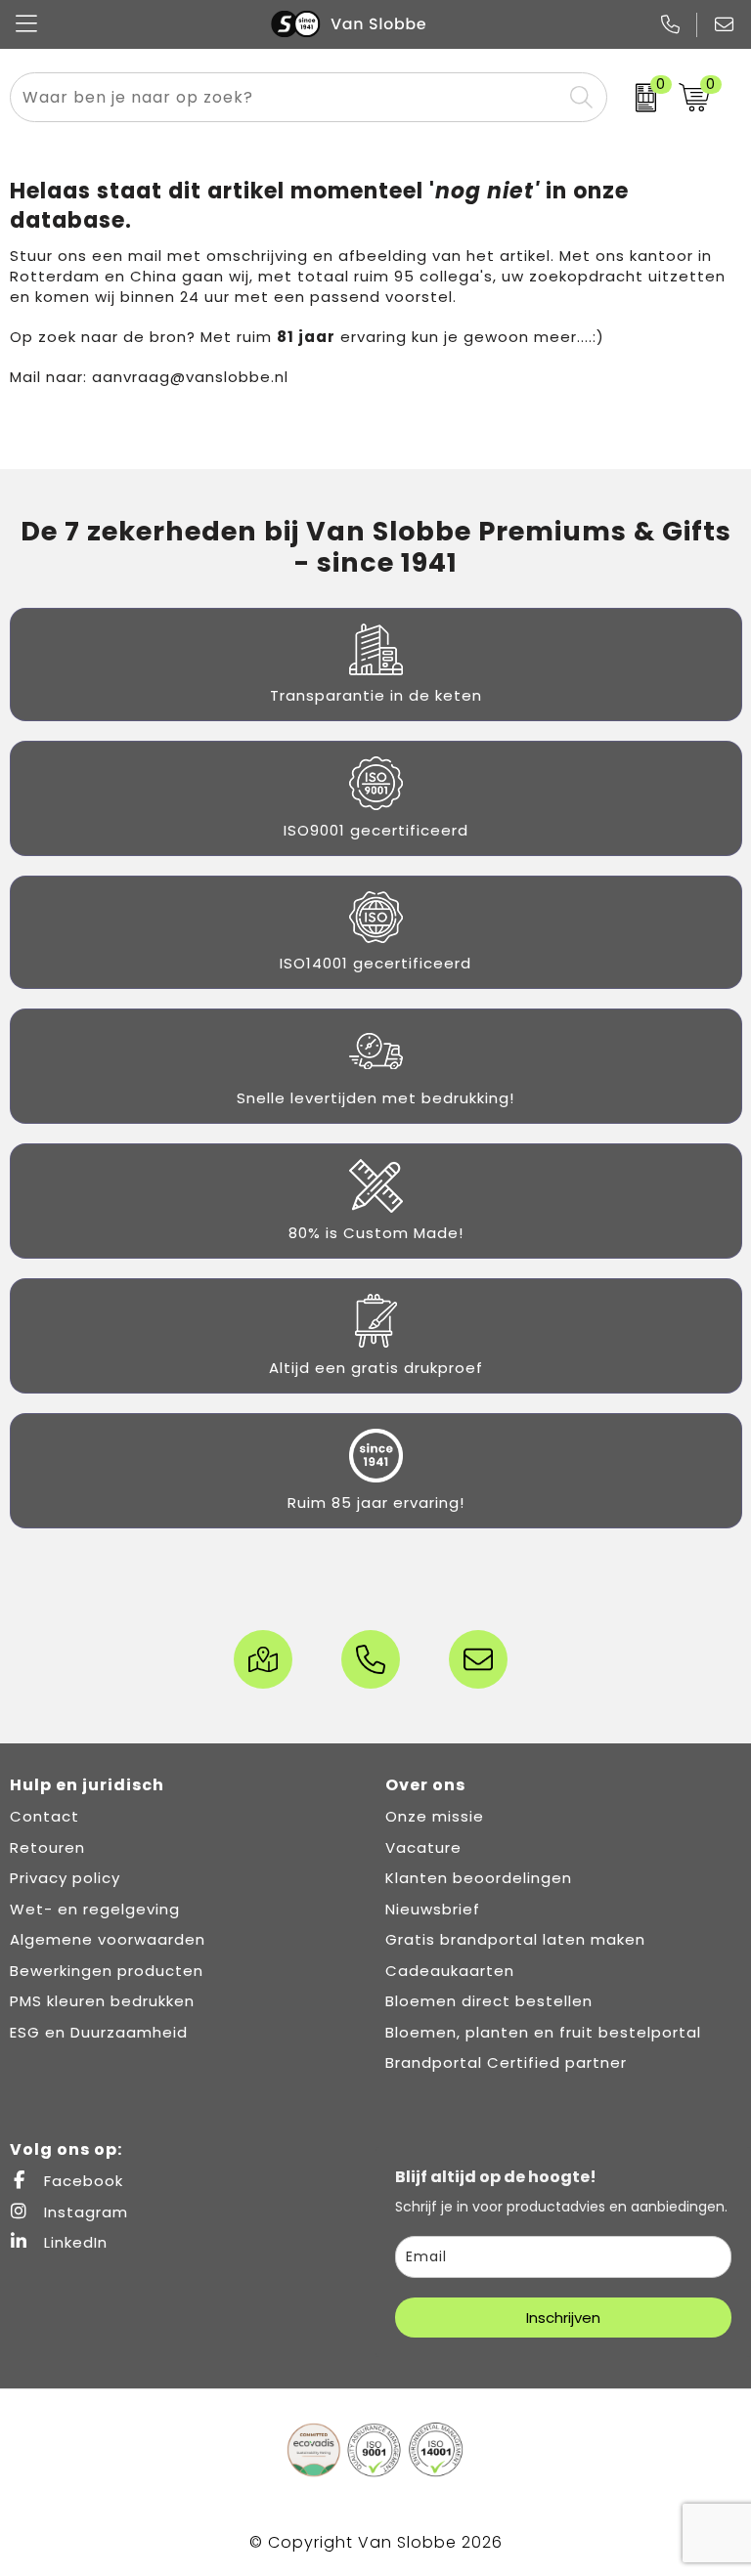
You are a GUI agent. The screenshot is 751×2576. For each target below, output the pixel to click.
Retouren (47, 1847)
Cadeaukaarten (450, 1971)
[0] (638, 98)
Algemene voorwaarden (108, 1939)
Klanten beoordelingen (479, 1878)
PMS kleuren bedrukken (102, 2001)
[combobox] (286, 97)
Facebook (81, 2181)
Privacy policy (65, 1878)
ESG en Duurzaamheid (99, 2032)
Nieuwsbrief (433, 1909)
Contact (44, 1816)
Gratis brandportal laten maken (515, 1939)
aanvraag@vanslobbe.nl (190, 377)
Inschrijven (563, 2318)
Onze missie (435, 1816)
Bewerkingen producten (107, 1971)
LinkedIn (73, 2242)
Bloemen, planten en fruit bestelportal (543, 2032)
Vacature (423, 1847)
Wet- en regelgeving (95, 1909)
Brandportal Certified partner (506, 2062)
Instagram (84, 2212)
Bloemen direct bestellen (489, 2001)
